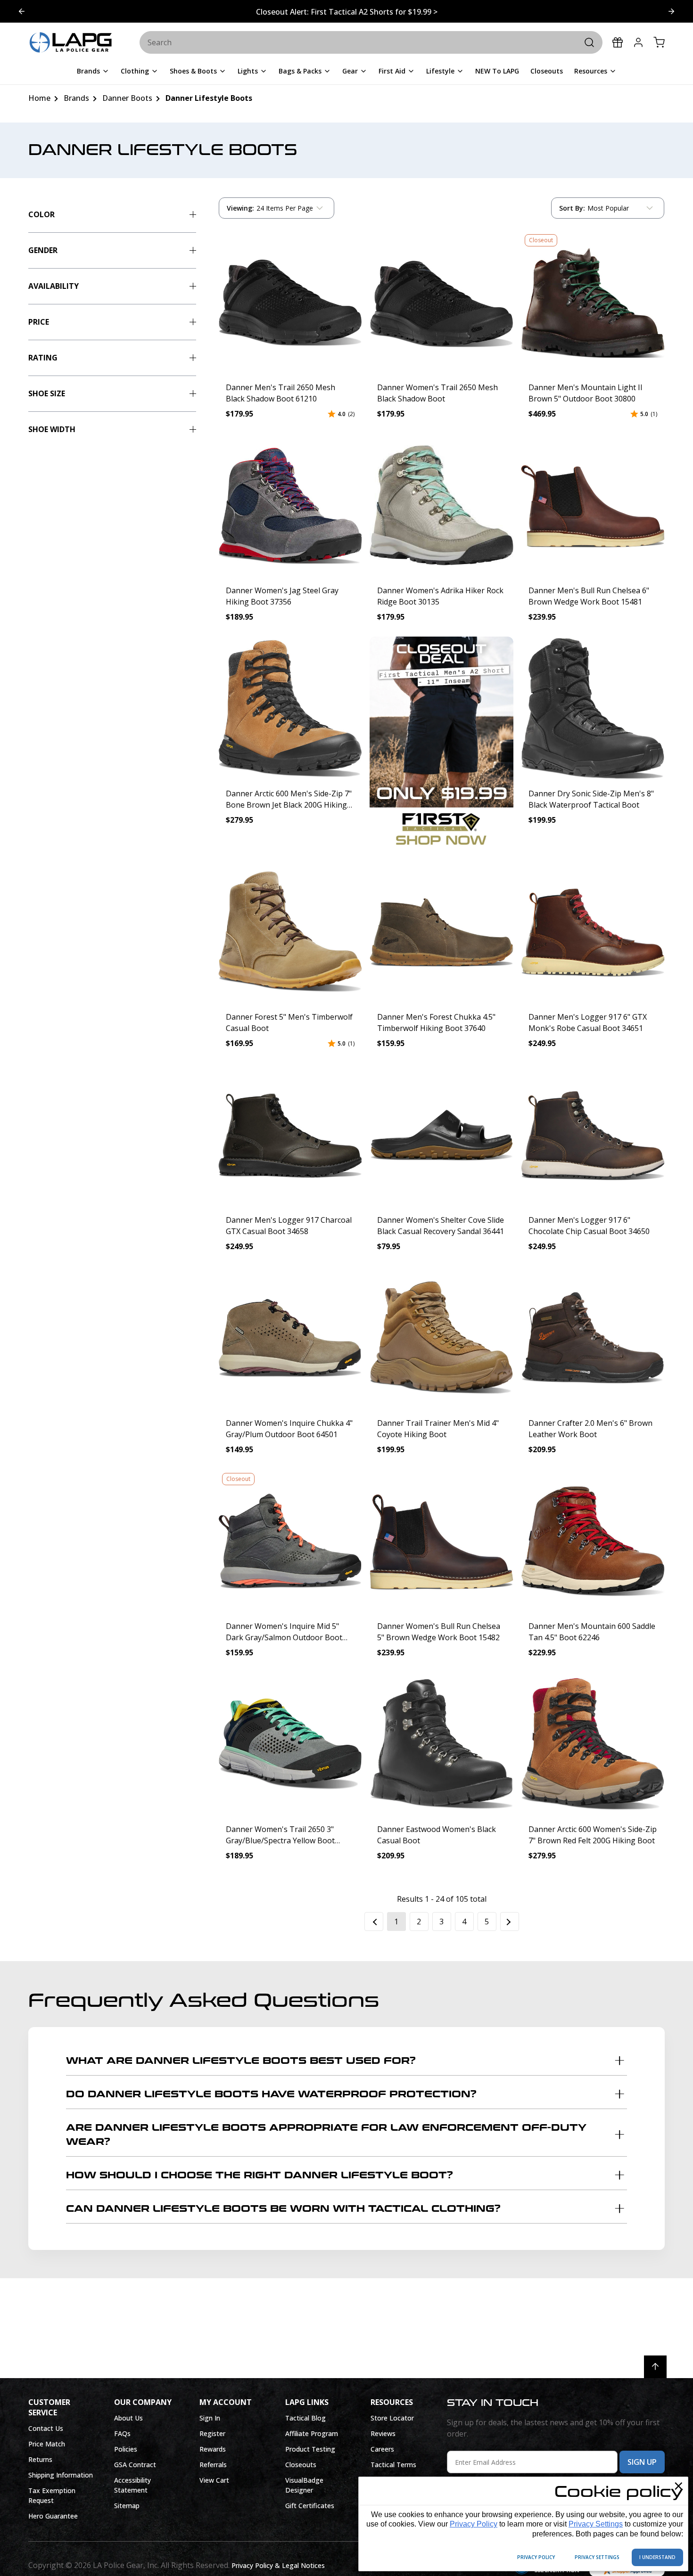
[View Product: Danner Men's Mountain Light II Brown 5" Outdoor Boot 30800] (593, 302)
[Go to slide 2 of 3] (22, 11)
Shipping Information (61, 2475)
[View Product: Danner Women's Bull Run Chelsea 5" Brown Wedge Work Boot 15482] (441, 1541)
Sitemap (127, 2506)
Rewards (213, 2449)
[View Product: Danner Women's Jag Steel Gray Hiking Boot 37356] (290, 505)
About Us (128, 2418)
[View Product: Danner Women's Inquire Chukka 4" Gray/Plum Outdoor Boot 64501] (290, 1338)
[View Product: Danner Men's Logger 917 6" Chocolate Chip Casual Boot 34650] (593, 1135)
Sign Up (642, 2462)
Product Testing (310, 2449)
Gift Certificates (310, 2506)
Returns (40, 2459)
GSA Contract (135, 2465)
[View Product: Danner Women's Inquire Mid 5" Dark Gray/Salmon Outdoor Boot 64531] (290, 1541)
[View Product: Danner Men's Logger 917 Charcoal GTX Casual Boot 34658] (290, 1135)
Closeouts (301, 2465)
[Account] (638, 42)
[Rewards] (618, 42)
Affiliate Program (312, 2433)
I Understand (657, 2557)
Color (41, 214)
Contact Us (46, 2428)
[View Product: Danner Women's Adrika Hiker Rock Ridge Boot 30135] (441, 505)
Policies (126, 2449)
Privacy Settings (596, 2524)
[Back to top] (655, 2367)
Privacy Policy (474, 2524)
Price (39, 322)
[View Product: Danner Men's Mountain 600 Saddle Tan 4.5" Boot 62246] (593, 1541)
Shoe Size (47, 393)
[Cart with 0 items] (659, 42)
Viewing (240, 208)
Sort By (572, 210)
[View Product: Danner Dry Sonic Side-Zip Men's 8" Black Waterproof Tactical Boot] (593, 708)
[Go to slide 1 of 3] (671, 11)
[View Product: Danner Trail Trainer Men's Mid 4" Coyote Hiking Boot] (441, 1338)
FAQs (122, 2433)
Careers (382, 2449)
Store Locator (392, 2418)
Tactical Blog (305, 2418)
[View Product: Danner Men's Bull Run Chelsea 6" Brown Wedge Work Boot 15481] (593, 505)
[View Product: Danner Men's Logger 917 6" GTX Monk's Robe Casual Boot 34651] (593, 932)
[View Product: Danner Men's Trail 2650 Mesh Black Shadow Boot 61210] (290, 302)
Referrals (213, 2465)
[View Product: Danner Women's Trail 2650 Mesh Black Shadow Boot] (441, 302)
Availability (54, 286)
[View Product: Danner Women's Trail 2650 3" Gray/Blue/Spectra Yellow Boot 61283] (290, 1744)
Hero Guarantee (53, 2516)
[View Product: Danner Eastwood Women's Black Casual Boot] (441, 1744)
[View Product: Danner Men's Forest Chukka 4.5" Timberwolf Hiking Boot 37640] (441, 932)
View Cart (214, 2480)
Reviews (383, 2433)
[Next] (510, 1922)
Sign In (210, 2418)
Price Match (47, 2444)
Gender (43, 250)
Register (212, 2433)
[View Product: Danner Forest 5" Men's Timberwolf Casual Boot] (290, 932)
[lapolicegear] (71, 43)
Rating (43, 358)
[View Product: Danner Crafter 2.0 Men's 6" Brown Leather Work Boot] (593, 1338)
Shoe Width (52, 429)
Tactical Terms (393, 2465)
